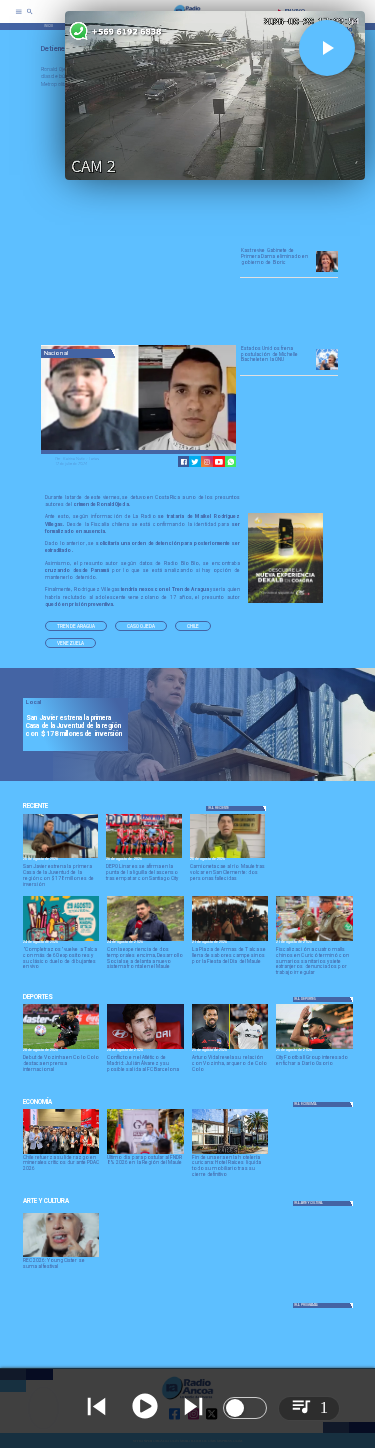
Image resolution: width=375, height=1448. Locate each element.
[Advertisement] (191, 218)
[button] (76, 626)
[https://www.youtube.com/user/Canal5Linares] (219, 462)
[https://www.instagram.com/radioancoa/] (207, 462)
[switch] (245, 1408)
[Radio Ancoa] (30, 18)
